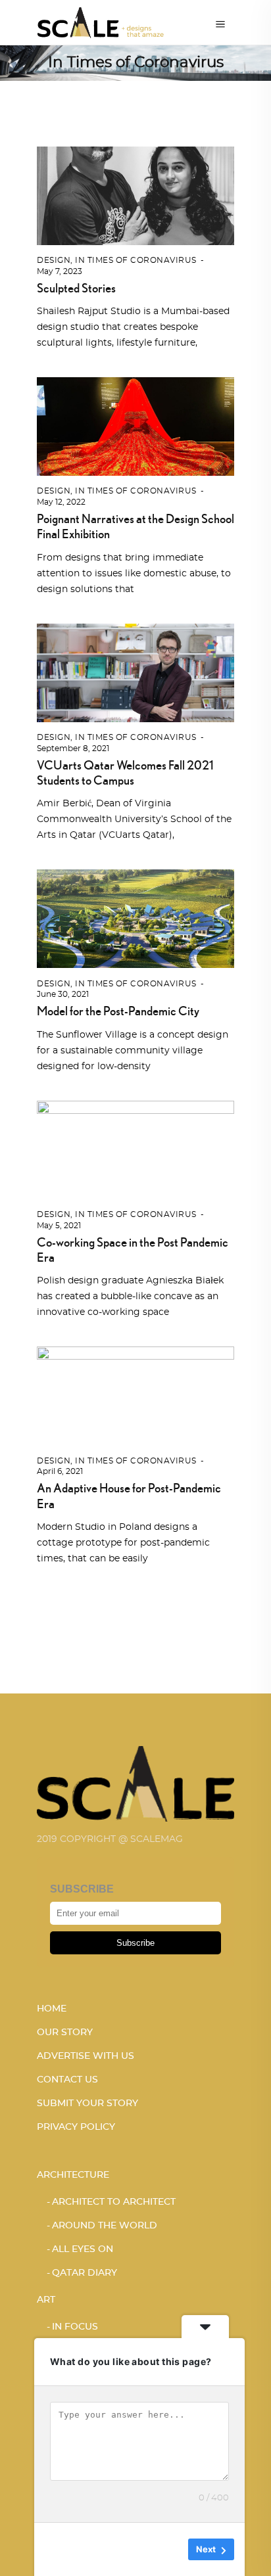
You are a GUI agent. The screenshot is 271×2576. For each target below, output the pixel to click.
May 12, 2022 (61, 502)
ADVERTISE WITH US (86, 2056)
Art (46, 2300)
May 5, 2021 (59, 1226)
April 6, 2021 (60, 1471)
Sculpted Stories (76, 288)
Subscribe (135, 1943)
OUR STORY (65, 2033)
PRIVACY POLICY (76, 2127)
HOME (52, 2009)
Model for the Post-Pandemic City (118, 1011)
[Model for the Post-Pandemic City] (135, 917)
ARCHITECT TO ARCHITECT (114, 2202)
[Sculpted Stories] (135, 194)
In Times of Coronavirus (136, 260)
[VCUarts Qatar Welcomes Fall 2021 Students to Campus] (135, 671)
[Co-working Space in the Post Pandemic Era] (135, 1148)
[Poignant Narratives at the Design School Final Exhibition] (135, 425)
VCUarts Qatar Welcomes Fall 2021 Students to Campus (125, 772)
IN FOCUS (75, 2327)
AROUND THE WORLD (105, 2226)
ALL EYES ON (83, 2249)
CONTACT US (67, 2080)
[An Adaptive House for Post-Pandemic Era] (135, 1394)
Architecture (73, 2175)
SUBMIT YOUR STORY (87, 2104)
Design (54, 260)
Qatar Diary (85, 2273)
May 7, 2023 (60, 271)
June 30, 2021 (63, 994)
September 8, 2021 (73, 748)
